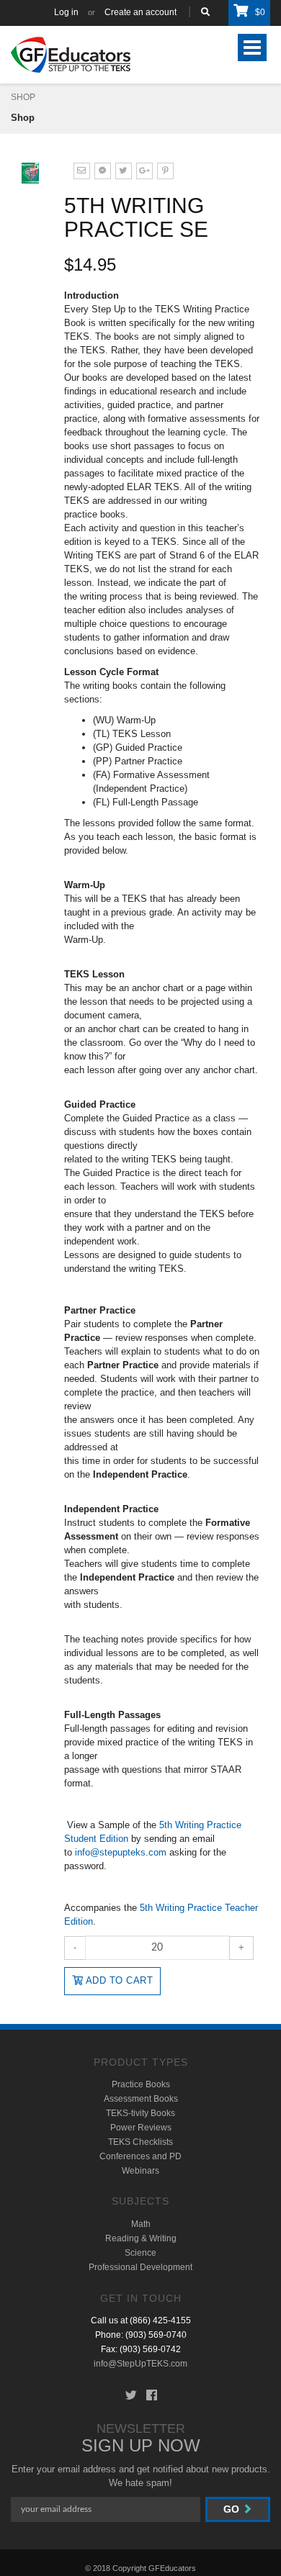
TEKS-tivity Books (140, 2113)
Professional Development (140, 2267)
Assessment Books (141, 2099)
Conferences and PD (140, 2156)
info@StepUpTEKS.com (140, 2364)
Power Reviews (141, 2128)
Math (141, 2224)
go (233, 2509)
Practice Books (141, 2084)
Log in (66, 12)
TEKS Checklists (140, 2142)
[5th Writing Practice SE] (123, 170)
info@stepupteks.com (121, 1852)
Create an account (140, 12)
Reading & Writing (141, 2238)
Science (140, 2253)
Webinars (140, 2171)
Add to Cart (118, 1980)
